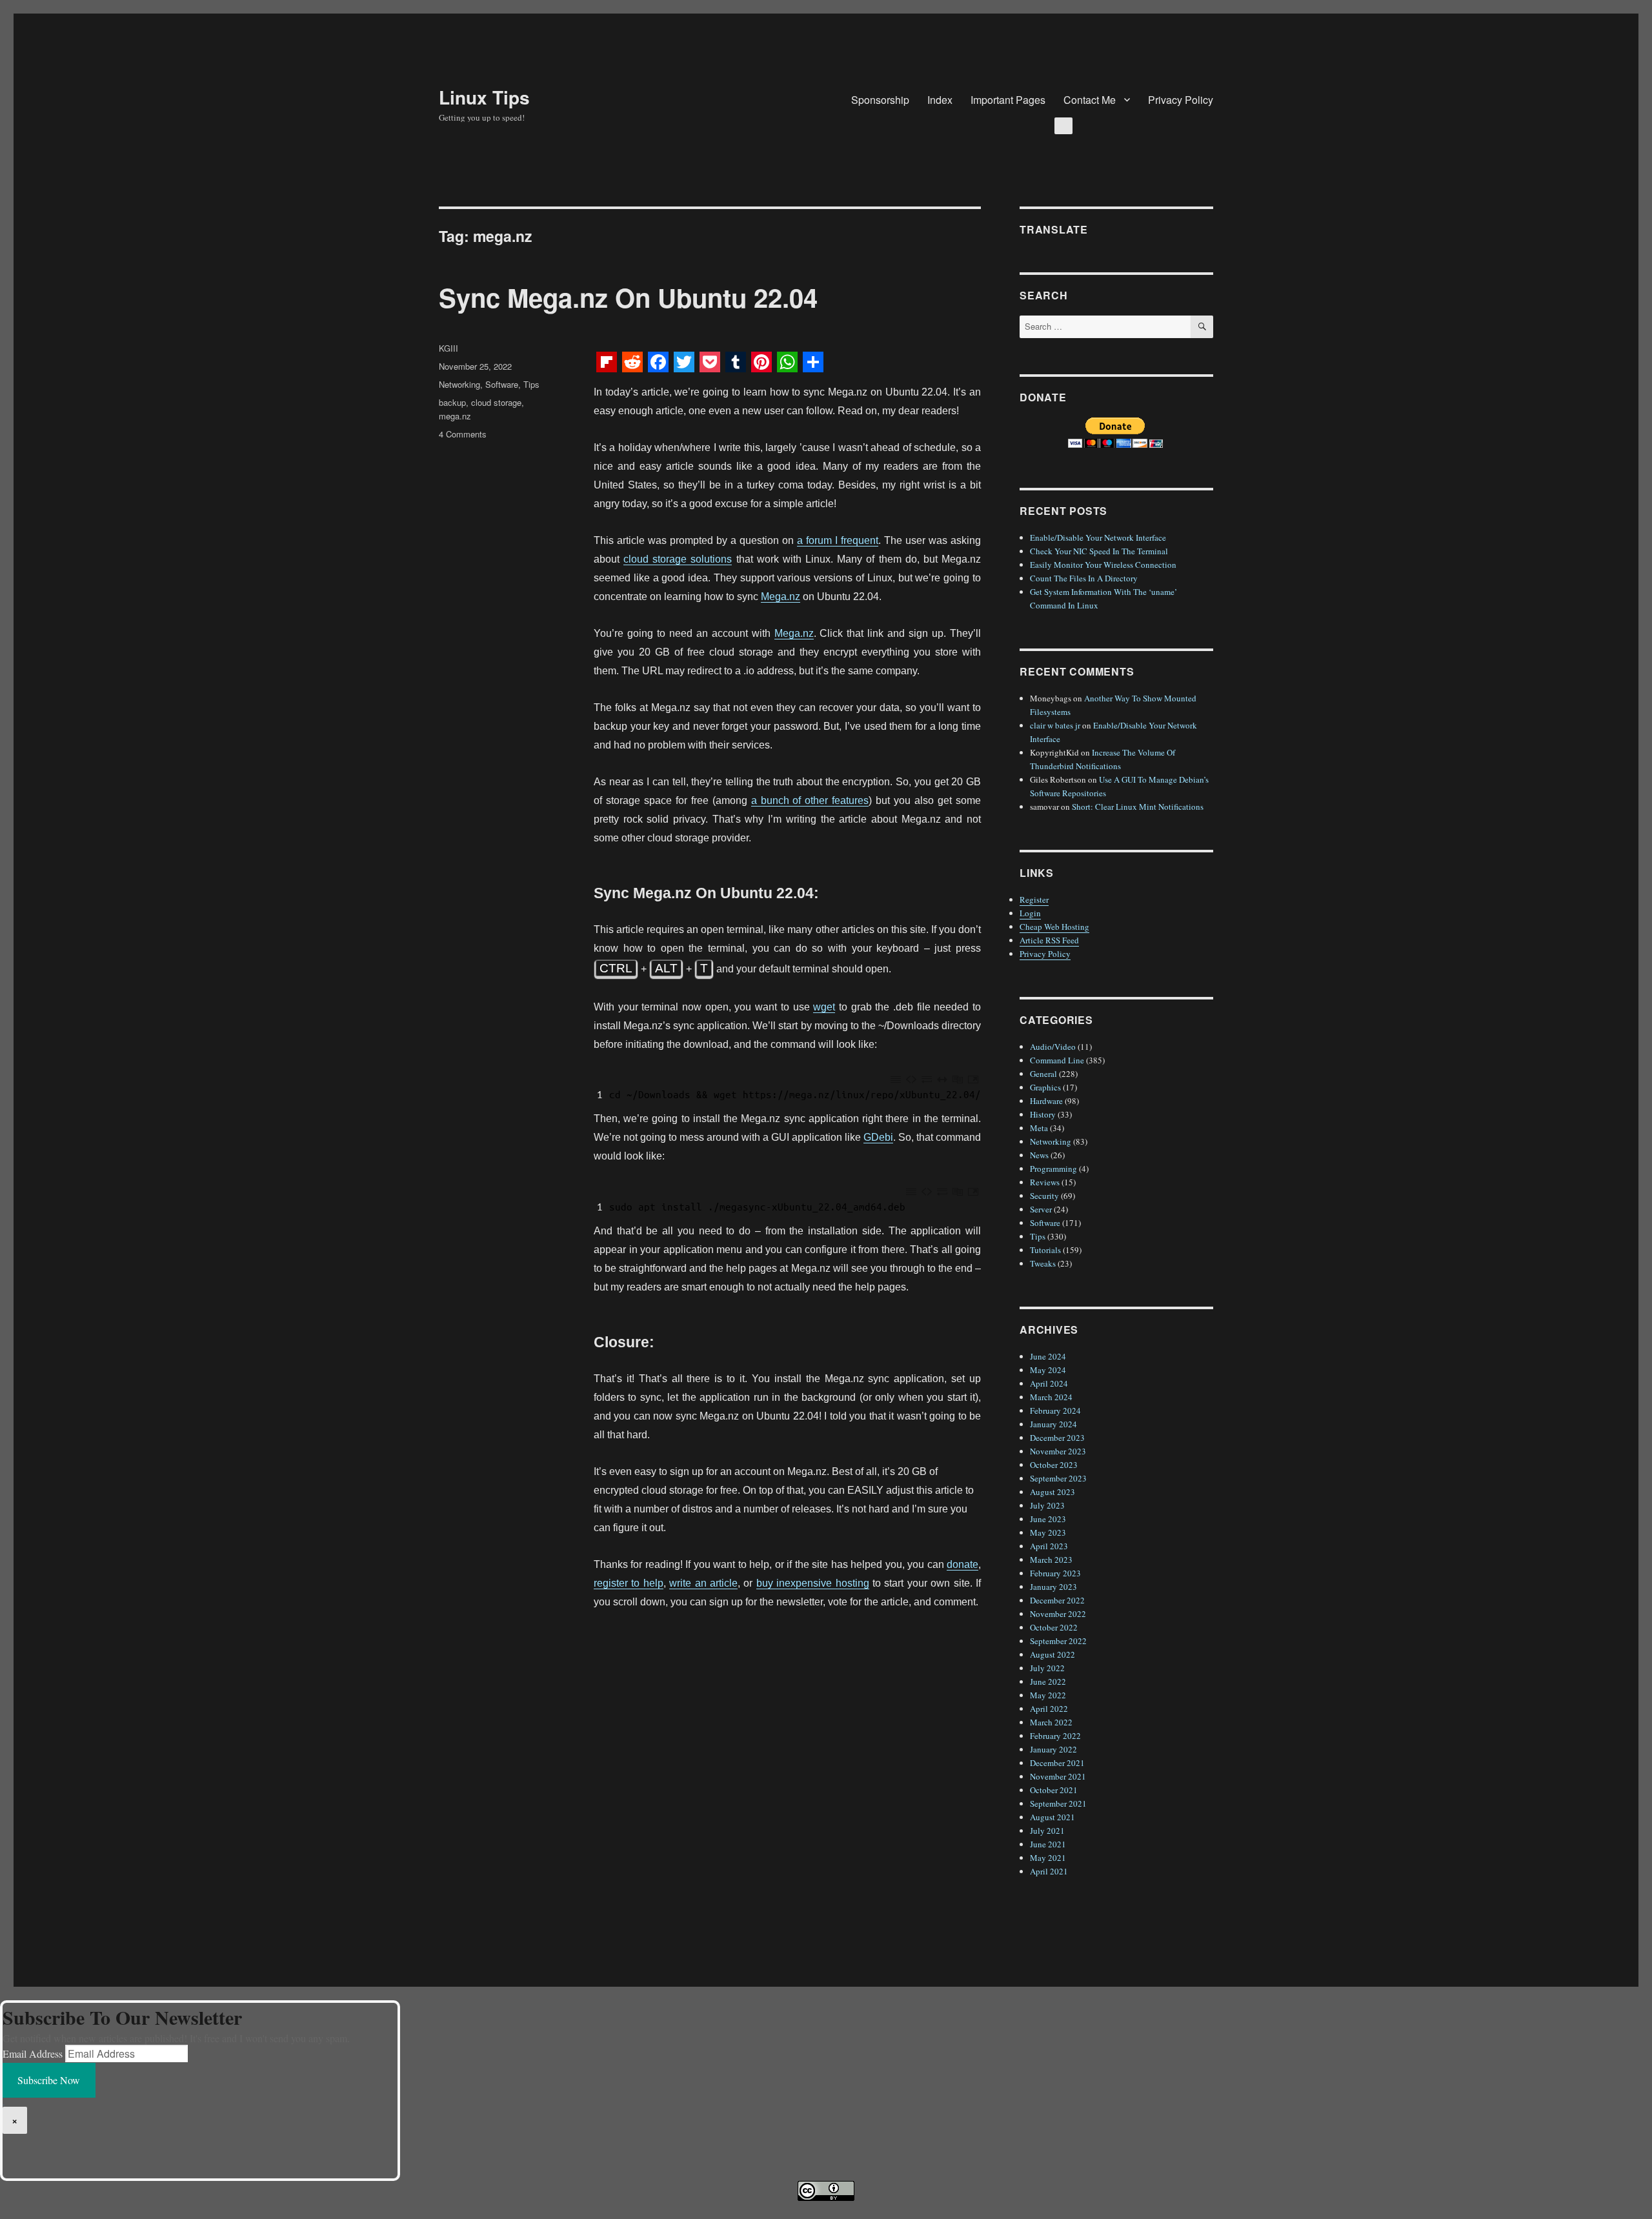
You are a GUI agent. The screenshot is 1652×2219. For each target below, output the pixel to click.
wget (824, 1007)
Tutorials (1045, 1250)
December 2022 (1057, 1600)
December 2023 (1057, 1438)
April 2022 (1049, 1709)
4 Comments (463, 434)
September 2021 (1058, 1803)
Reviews (1045, 1182)
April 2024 (1049, 1383)
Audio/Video (1053, 1047)
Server (1041, 1209)
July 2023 (1047, 1505)
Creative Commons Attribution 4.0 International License (885, 2210)
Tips (531, 384)
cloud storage (496, 402)
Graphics (1045, 1087)
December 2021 (1057, 1763)
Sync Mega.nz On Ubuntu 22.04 (628, 297)
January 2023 (1053, 1587)
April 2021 (1049, 1871)
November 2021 (1058, 1776)
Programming (1053, 1169)
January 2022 (1053, 1749)
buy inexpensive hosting (813, 1583)
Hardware (1046, 1101)
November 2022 (1058, 1614)
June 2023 (1048, 1519)
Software (502, 384)
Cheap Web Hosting (1054, 927)
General (1043, 1074)
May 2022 (1048, 1695)
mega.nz (455, 416)
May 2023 (1048, 1532)
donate (962, 1564)
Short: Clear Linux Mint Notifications (1138, 807)
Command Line (1057, 1060)
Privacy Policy (1181, 100)
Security (1044, 1196)
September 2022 (1058, 1641)
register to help (629, 1583)
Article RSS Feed (1049, 940)
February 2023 (1055, 1573)
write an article (703, 1583)
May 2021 (1048, 1858)
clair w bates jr (1055, 725)
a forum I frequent (838, 540)
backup (452, 402)
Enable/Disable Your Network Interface (1098, 537)
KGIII (448, 348)
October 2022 (1054, 1627)
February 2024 (1055, 1411)
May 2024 (1048, 1370)
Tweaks (1043, 1263)
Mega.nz (781, 597)
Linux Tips (484, 97)
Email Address (33, 2053)
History (1043, 1114)
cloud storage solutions (678, 559)
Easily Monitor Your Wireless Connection (1103, 565)
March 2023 (1051, 1560)
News (1039, 1155)
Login (1030, 913)
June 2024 (1048, 1356)
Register (1034, 899)
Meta (1039, 1128)
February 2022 (1055, 1736)
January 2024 (1053, 1424)
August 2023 (1053, 1492)
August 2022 (1053, 1654)
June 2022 (1048, 1682)
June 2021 (1048, 1844)
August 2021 (1053, 1817)
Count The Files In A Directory (1084, 578)
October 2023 (1054, 1465)
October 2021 (1054, 1790)
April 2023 (1049, 1546)
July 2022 (1047, 1668)
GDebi (878, 1137)
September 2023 (1058, 1478)
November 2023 (1058, 1451)
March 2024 (1051, 1397)
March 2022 (1051, 1722)
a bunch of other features (810, 800)
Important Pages (1008, 100)
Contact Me (1090, 100)
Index (940, 100)
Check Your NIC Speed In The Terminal (1099, 551)
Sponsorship (880, 100)
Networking (459, 384)
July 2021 (1047, 1831)
